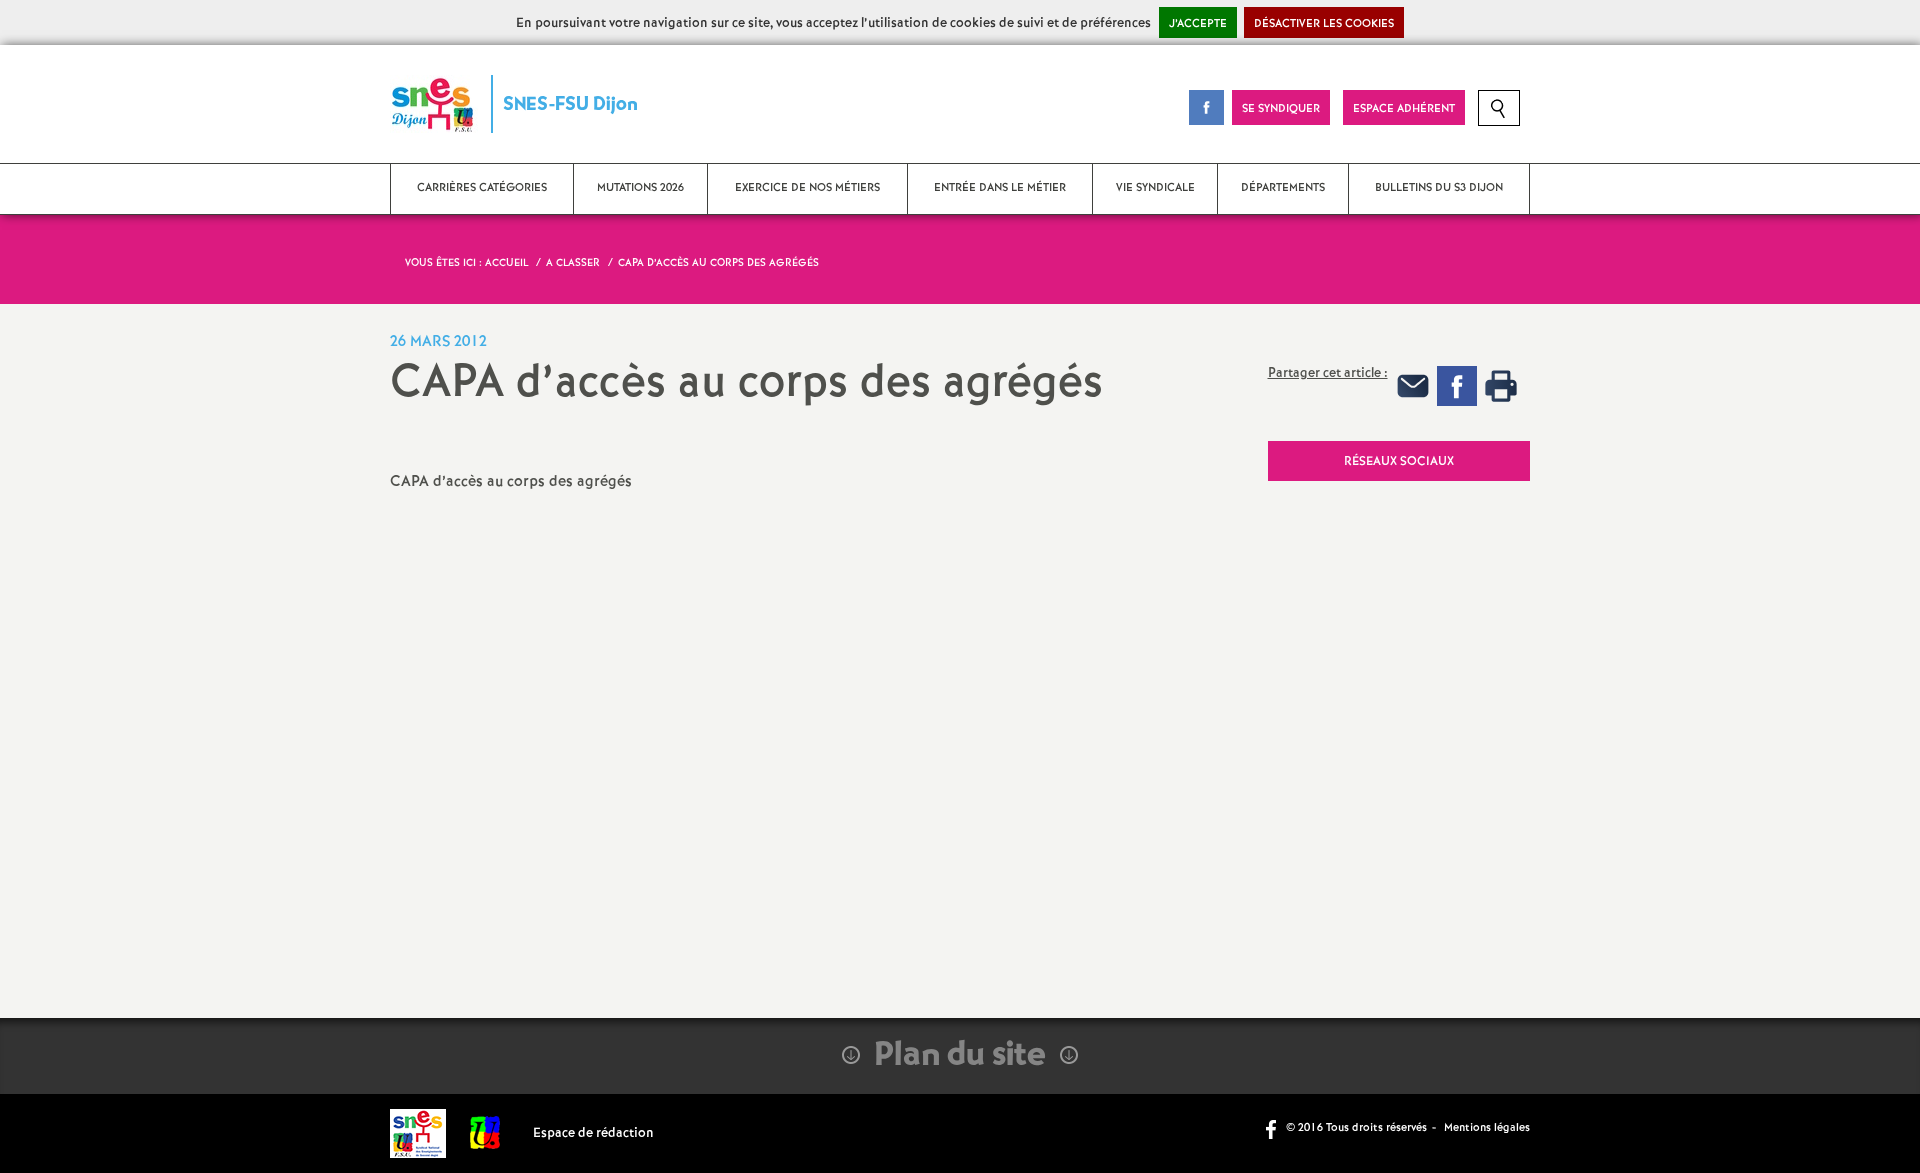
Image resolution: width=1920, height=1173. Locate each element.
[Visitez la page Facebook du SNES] (1273, 1128)
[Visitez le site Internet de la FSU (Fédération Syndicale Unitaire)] (485, 1133)
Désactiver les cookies (1324, 24)
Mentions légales (1487, 1128)
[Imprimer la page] (1501, 385)
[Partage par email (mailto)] (1413, 385)
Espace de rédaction (593, 1133)
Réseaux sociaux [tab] (1399, 461)
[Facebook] (1457, 385)
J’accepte (1198, 24)
